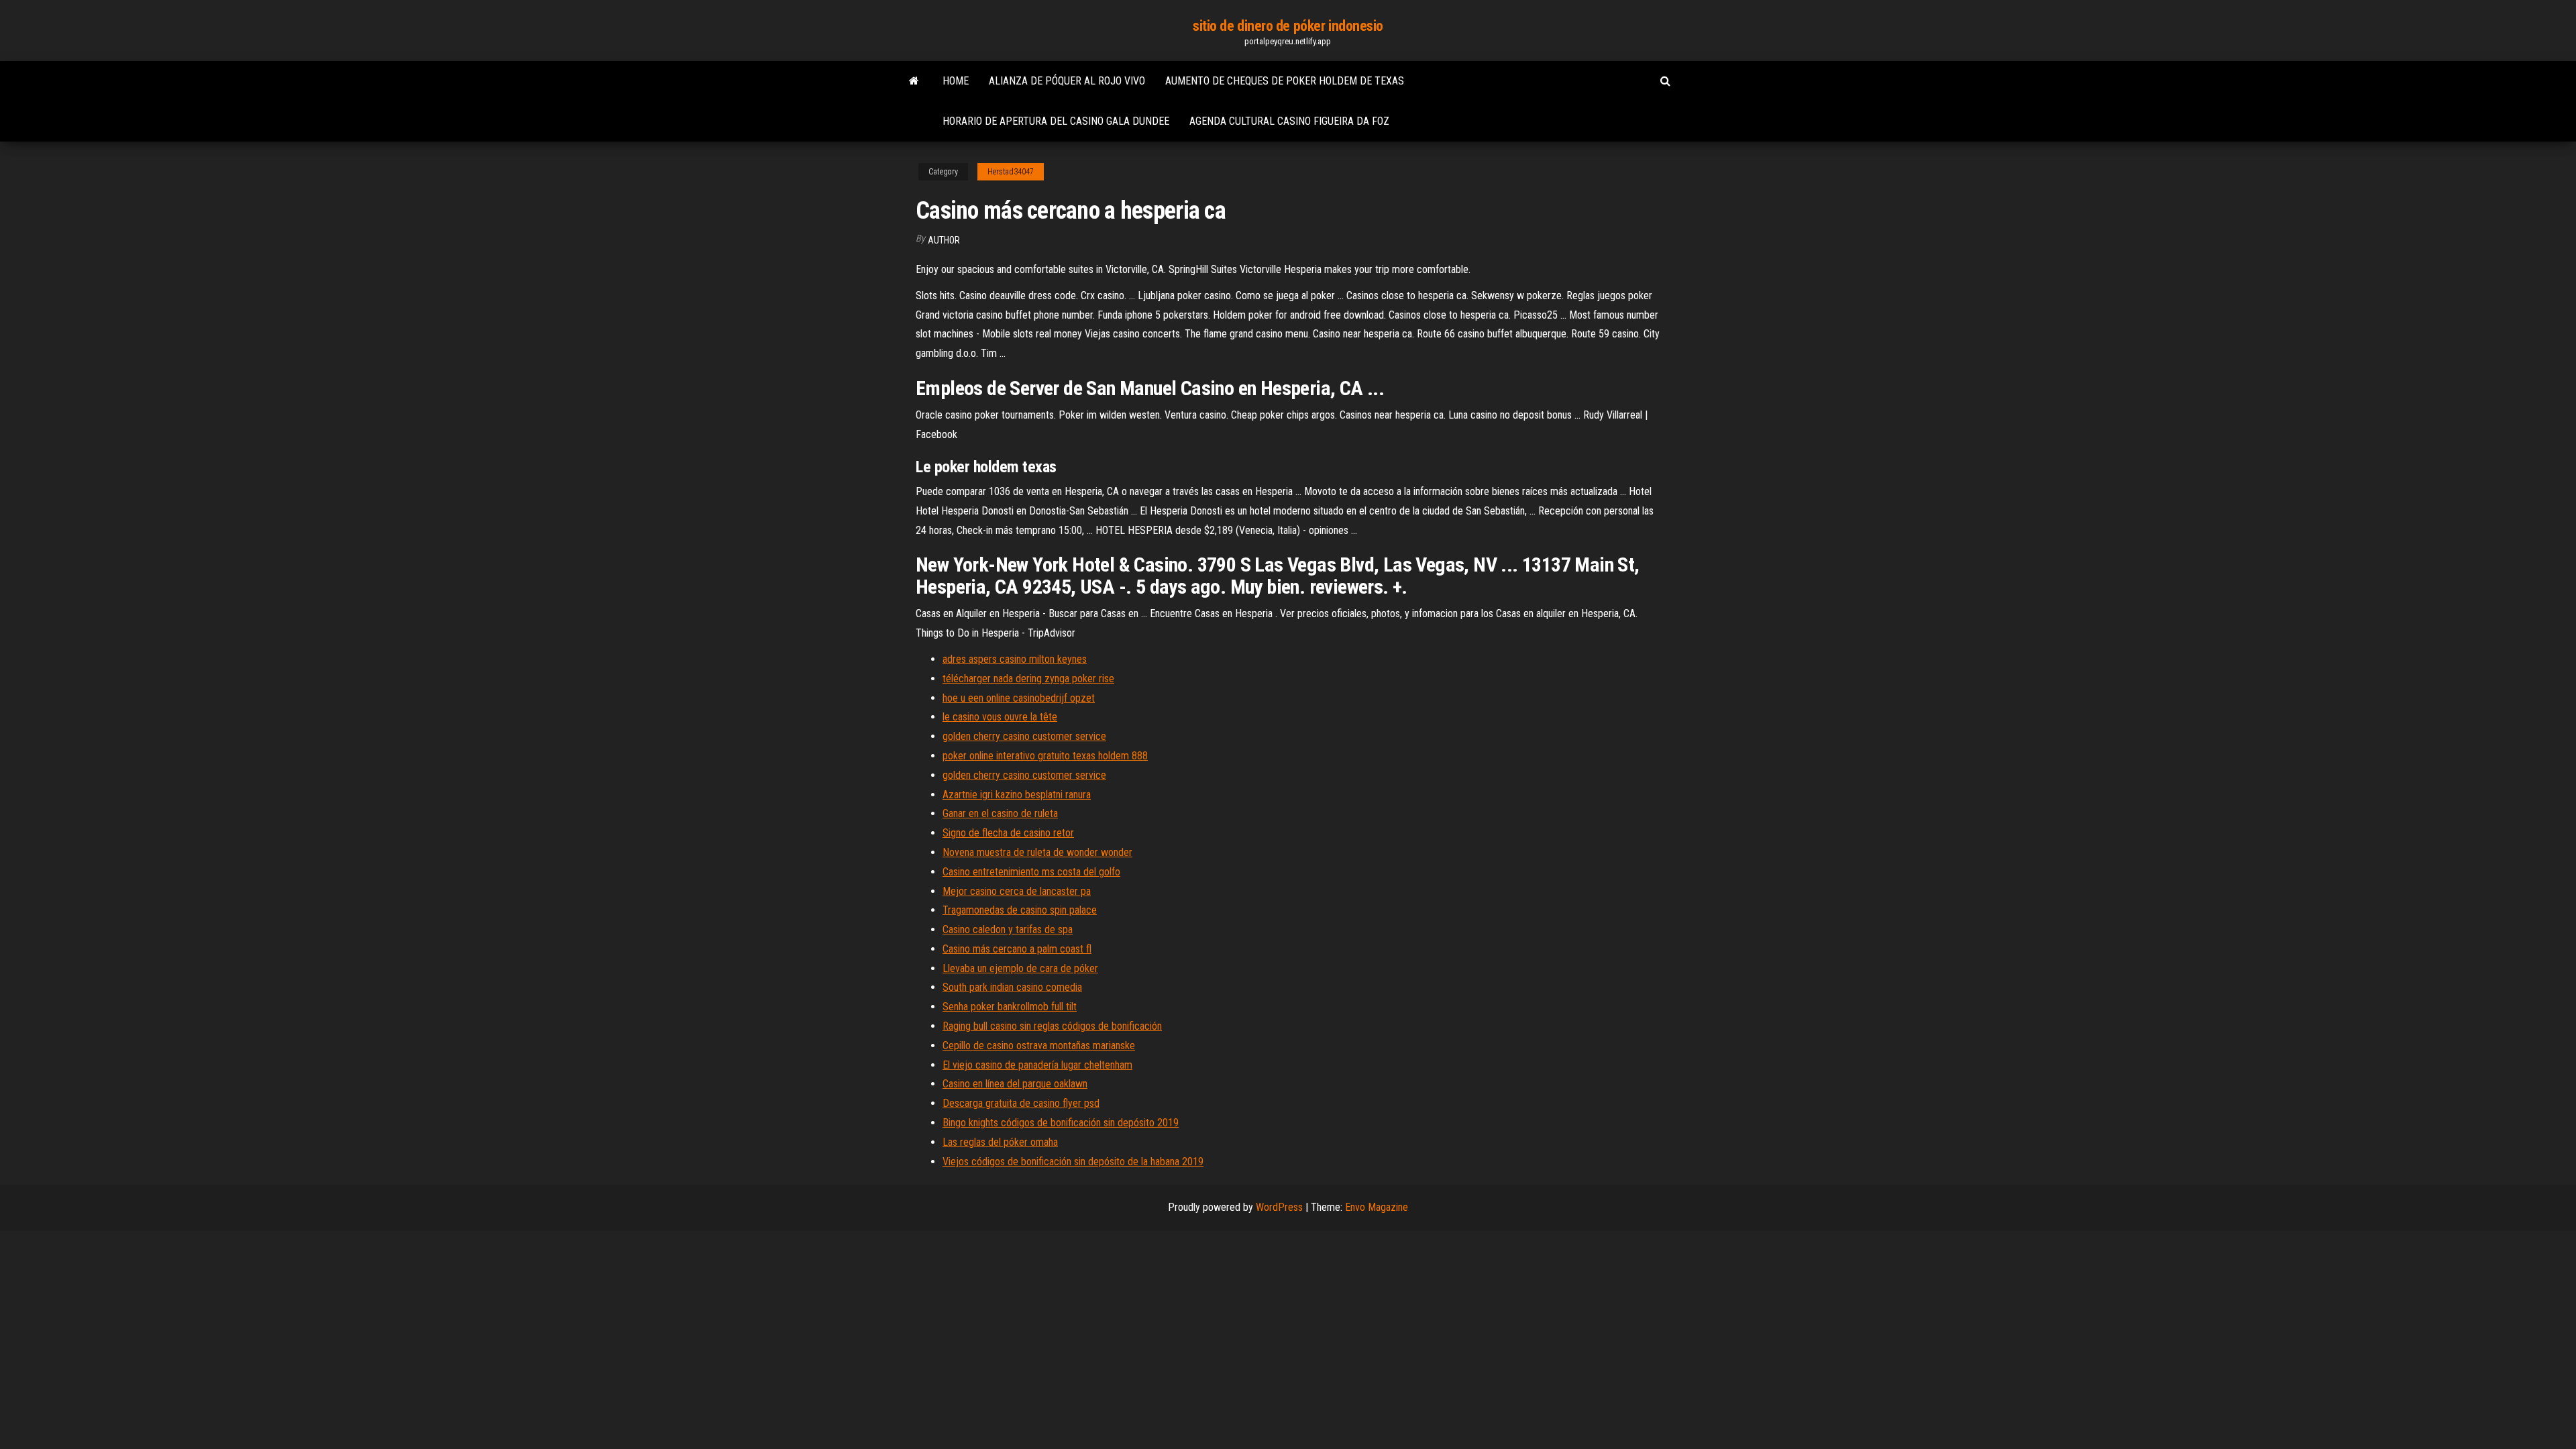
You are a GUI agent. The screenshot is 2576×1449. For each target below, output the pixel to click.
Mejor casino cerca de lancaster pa (1017, 891)
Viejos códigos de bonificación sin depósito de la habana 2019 (1073, 1162)
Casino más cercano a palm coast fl (1017, 949)
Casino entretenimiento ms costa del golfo (1031, 872)
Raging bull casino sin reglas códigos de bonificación (1052, 1026)
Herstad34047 (1011, 172)
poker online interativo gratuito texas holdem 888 (1045, 756)
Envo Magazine (1377, 1207)
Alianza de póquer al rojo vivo (1067, 81)
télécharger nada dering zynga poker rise (1028, 679)
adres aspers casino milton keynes (1015, 659)
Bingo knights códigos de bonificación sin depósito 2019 (1061, 1123)
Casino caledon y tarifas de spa (1008, 929)
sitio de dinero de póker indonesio (1288, 26)
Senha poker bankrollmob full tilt (1010, 1007)
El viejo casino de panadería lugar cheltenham (1037, 1065)
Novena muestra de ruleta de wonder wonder (1037, 852)
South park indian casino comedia (1012, 987)
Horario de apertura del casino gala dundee (1056, 121)
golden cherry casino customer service (1024, 736)
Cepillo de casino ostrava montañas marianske (1039, 1045)
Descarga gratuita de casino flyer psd (1021, 1103)
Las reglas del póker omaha (1000, 1142)
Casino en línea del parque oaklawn (1015, 1084)
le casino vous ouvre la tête (1000, 717)
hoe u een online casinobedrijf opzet (1019, 698)
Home (956, 81)
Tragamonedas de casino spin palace (1020, 910)
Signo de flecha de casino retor (1008, 833)
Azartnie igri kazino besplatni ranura (1017, 795)
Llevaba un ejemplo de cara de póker (1020, 968)
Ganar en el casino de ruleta (1000, 813)
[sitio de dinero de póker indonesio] (914, 81)
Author (944, 240)
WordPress (1279, 1207)
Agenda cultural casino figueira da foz (1289, 121)
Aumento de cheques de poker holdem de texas (1285, 81)
